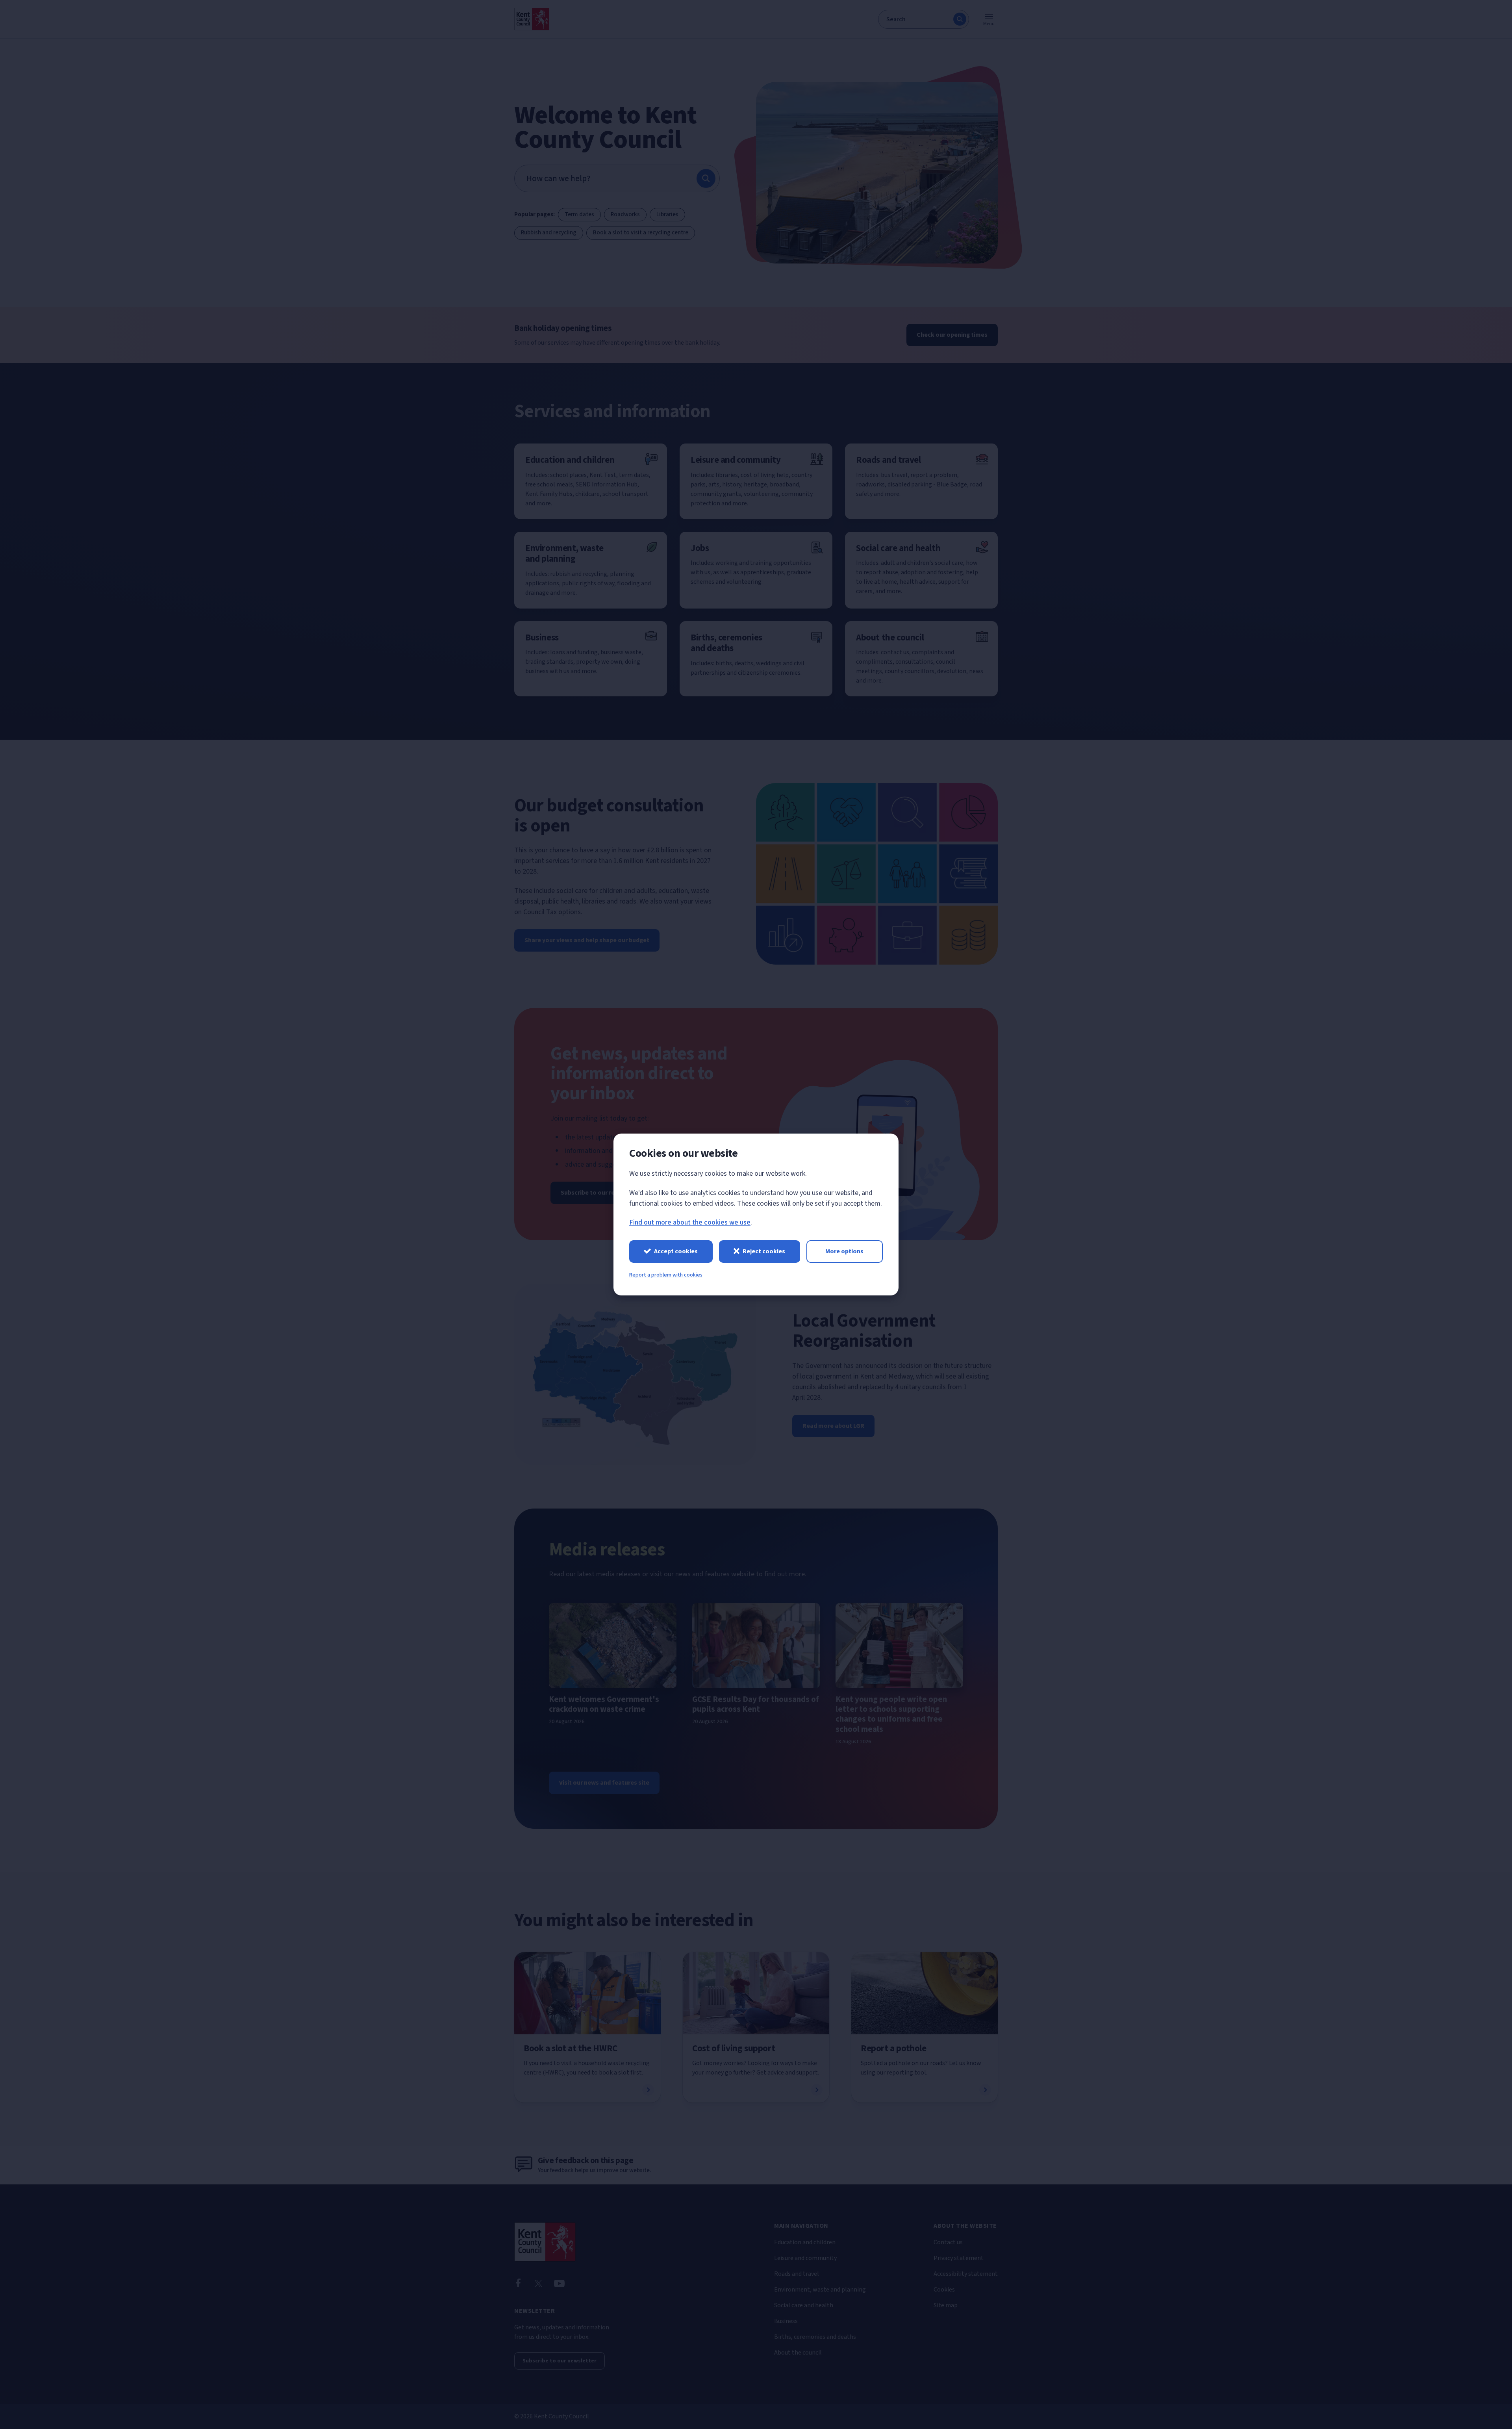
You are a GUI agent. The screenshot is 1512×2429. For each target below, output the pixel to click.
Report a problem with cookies (666, 1275)
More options (844, 1251)
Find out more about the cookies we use (690, 1222)
